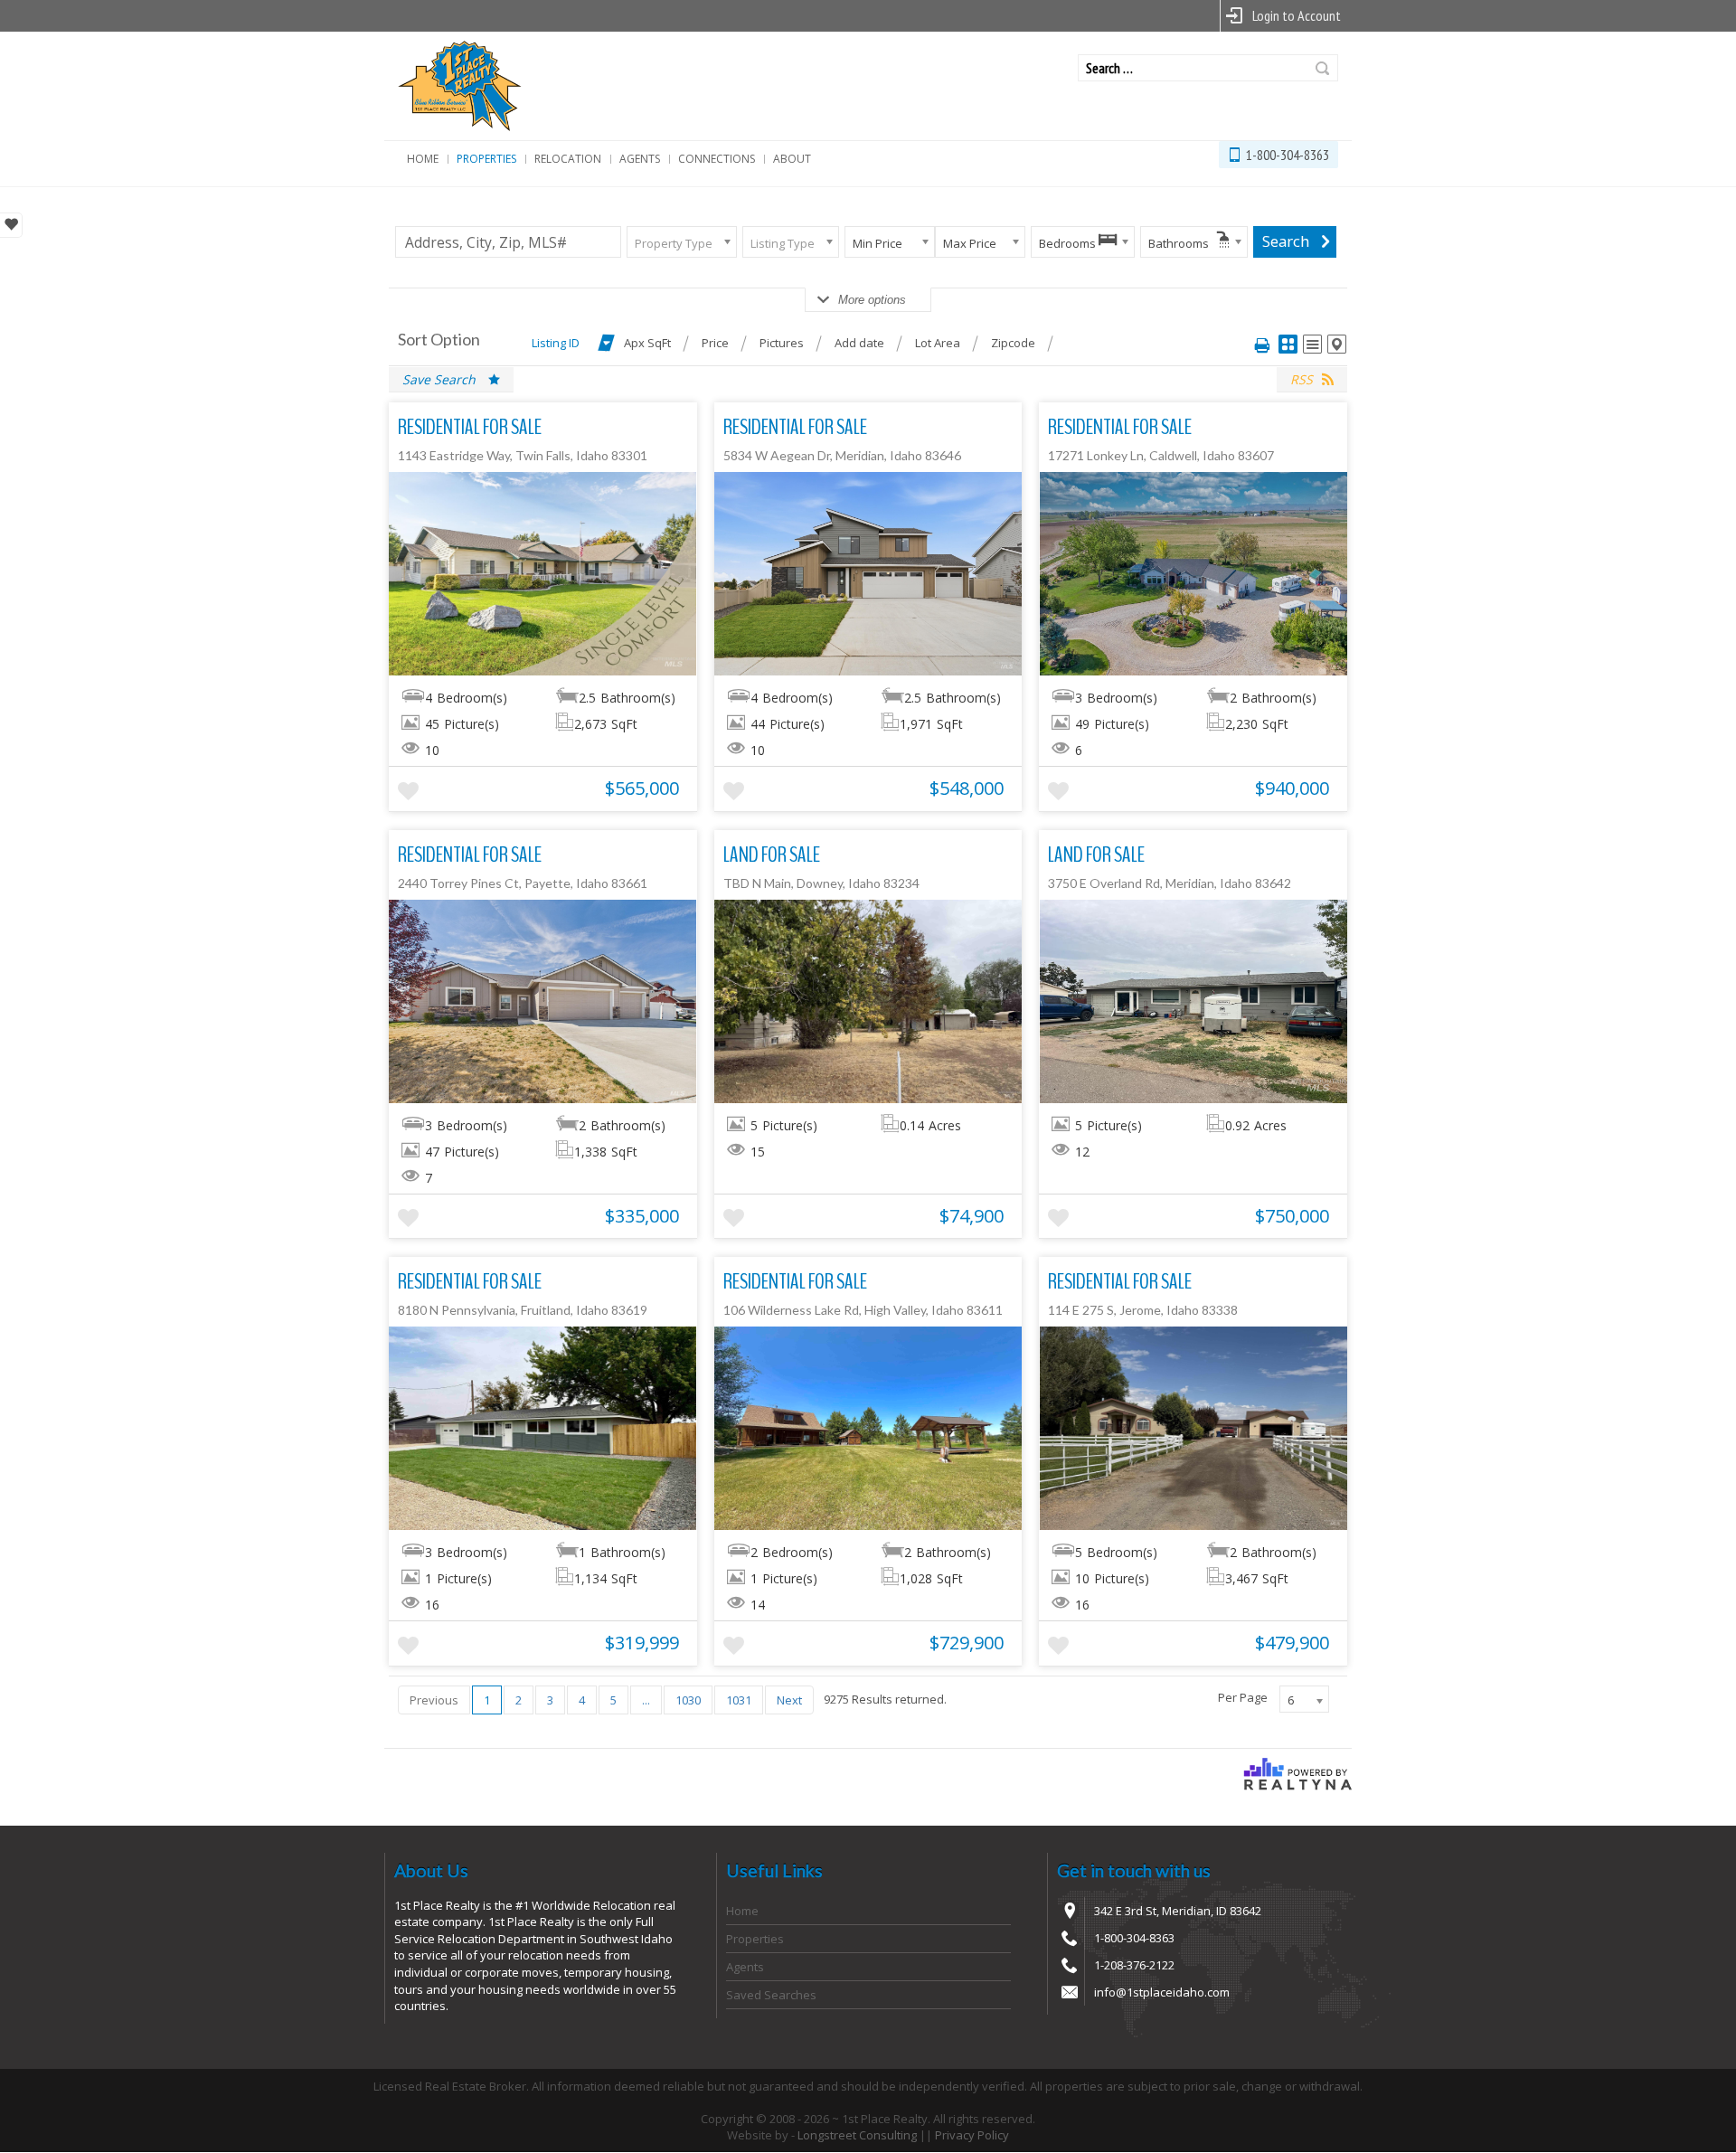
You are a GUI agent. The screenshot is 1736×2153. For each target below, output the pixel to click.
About (792, 159)
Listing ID (556, 343)
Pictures (782, 343)
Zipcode (1013, 343)
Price (715, 343)
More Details (543, 573)
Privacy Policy (972, 2135)
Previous (434, 1700)
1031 (739, 1700)
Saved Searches (771, 1995)
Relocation (568, 159)
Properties (486, 159)
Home (423, 159)
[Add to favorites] (408, 792)
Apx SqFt (647, 343)
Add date (859, 343)
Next (789, 1700)
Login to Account (1297, 15)
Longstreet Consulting (857, 2135)
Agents (640, 159)
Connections (717, 159)
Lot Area (938, 343)
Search (1322, 68)
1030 (688, 1700)
